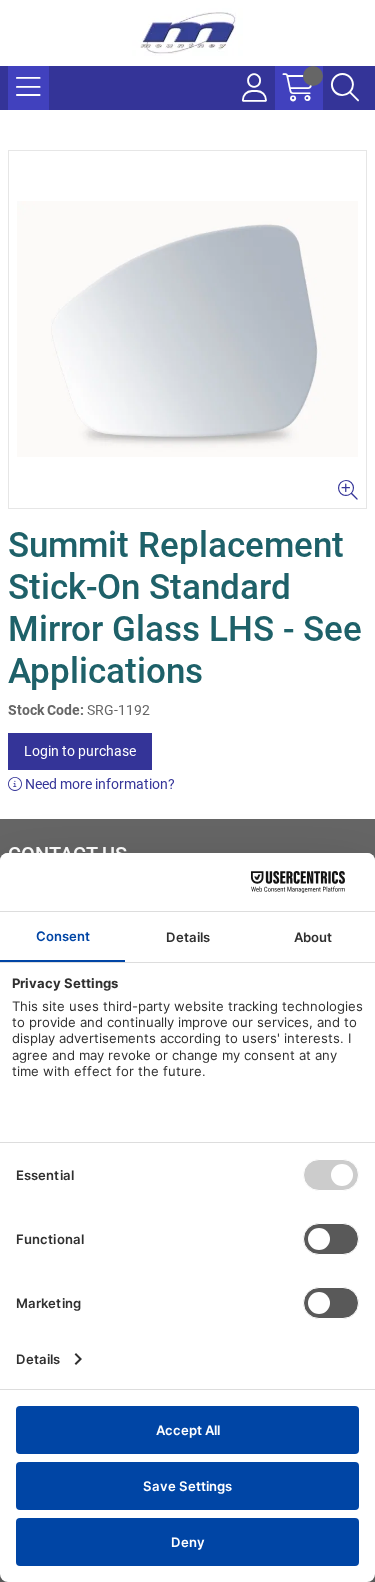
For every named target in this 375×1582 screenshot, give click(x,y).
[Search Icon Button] (345, 88)
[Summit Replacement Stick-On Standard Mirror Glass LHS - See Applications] (187, 329)
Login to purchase (80, 751)
